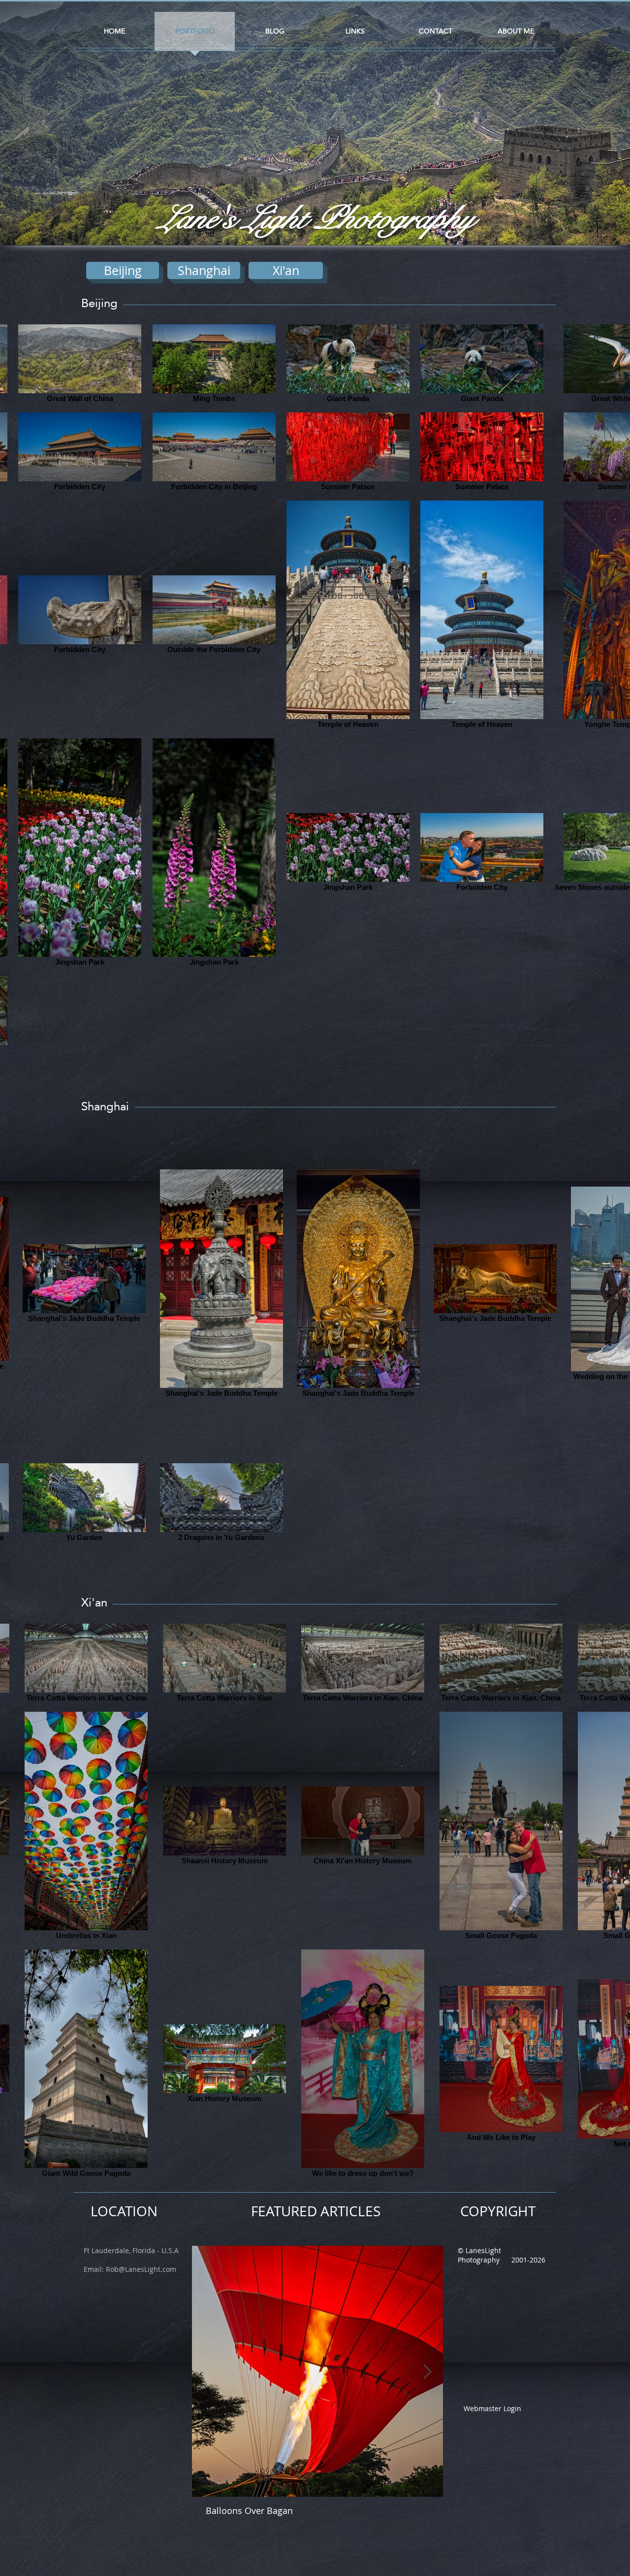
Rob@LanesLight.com (141, 2269)
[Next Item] (427, 2372)
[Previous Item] (208, 2372)
